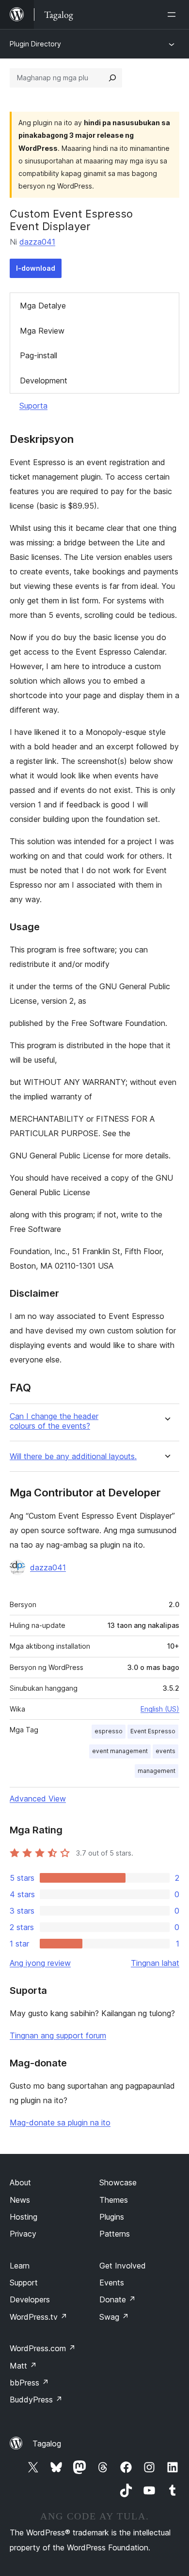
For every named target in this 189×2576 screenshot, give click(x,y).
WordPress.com (43, 2348)
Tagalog (47, 2444)
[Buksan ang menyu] (173, 15)
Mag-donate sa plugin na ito (60, 2122)
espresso (109, 1731)
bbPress (29, 2383)
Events (112, 2283)
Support (24, 2283)
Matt (23, 2366)
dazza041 (37, 242)
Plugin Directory (35, 44)
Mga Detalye (43, 306)
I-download (36, 268)
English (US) (160, 1709)
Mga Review (42, 331)
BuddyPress (36, 2400)
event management (120, 1751)
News (20, 2200)
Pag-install (39, 355)
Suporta (33, 406)
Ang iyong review (40, 1963)
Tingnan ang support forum (58, 2035)
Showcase (118, 2182)
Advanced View (38, 1799)
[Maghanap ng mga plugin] (112, 78)
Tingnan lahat (155, 1963)
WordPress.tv (39, 2317)
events (165, 1751)
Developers (30, 2299)
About (20, 2182)
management (157, 1771)
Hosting (24, 2217)
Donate (118, 2299)
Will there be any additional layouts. (73, 1456)
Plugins (112, 2217)
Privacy (23, 2234)
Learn (20, 2266)
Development (44, 381)
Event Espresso (153, 1731)
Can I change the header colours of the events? (54, 1421)
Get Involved (123, 2266)
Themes (114, 2200)
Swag (114, 2317)
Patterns (115, 2234)
